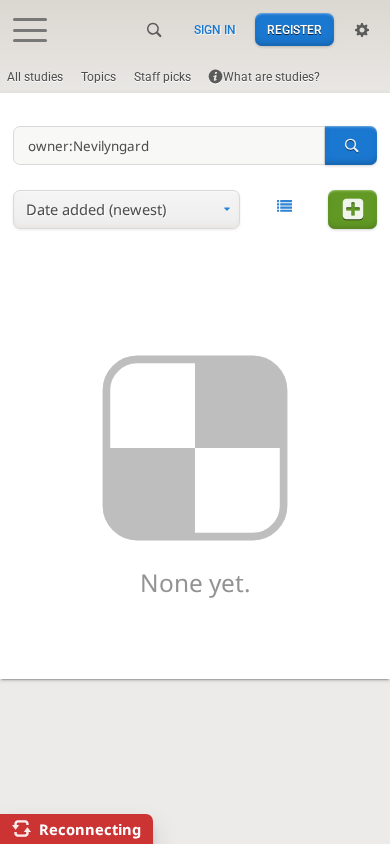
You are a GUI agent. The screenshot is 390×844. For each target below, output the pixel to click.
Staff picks (162, 77)
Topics (98, 77)
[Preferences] (362, 30)
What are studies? (271, 77)
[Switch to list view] (284, 208)
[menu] (126, 209)
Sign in (215, 30)
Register (294, 30)
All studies (35, 77)
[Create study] (352, 209)
